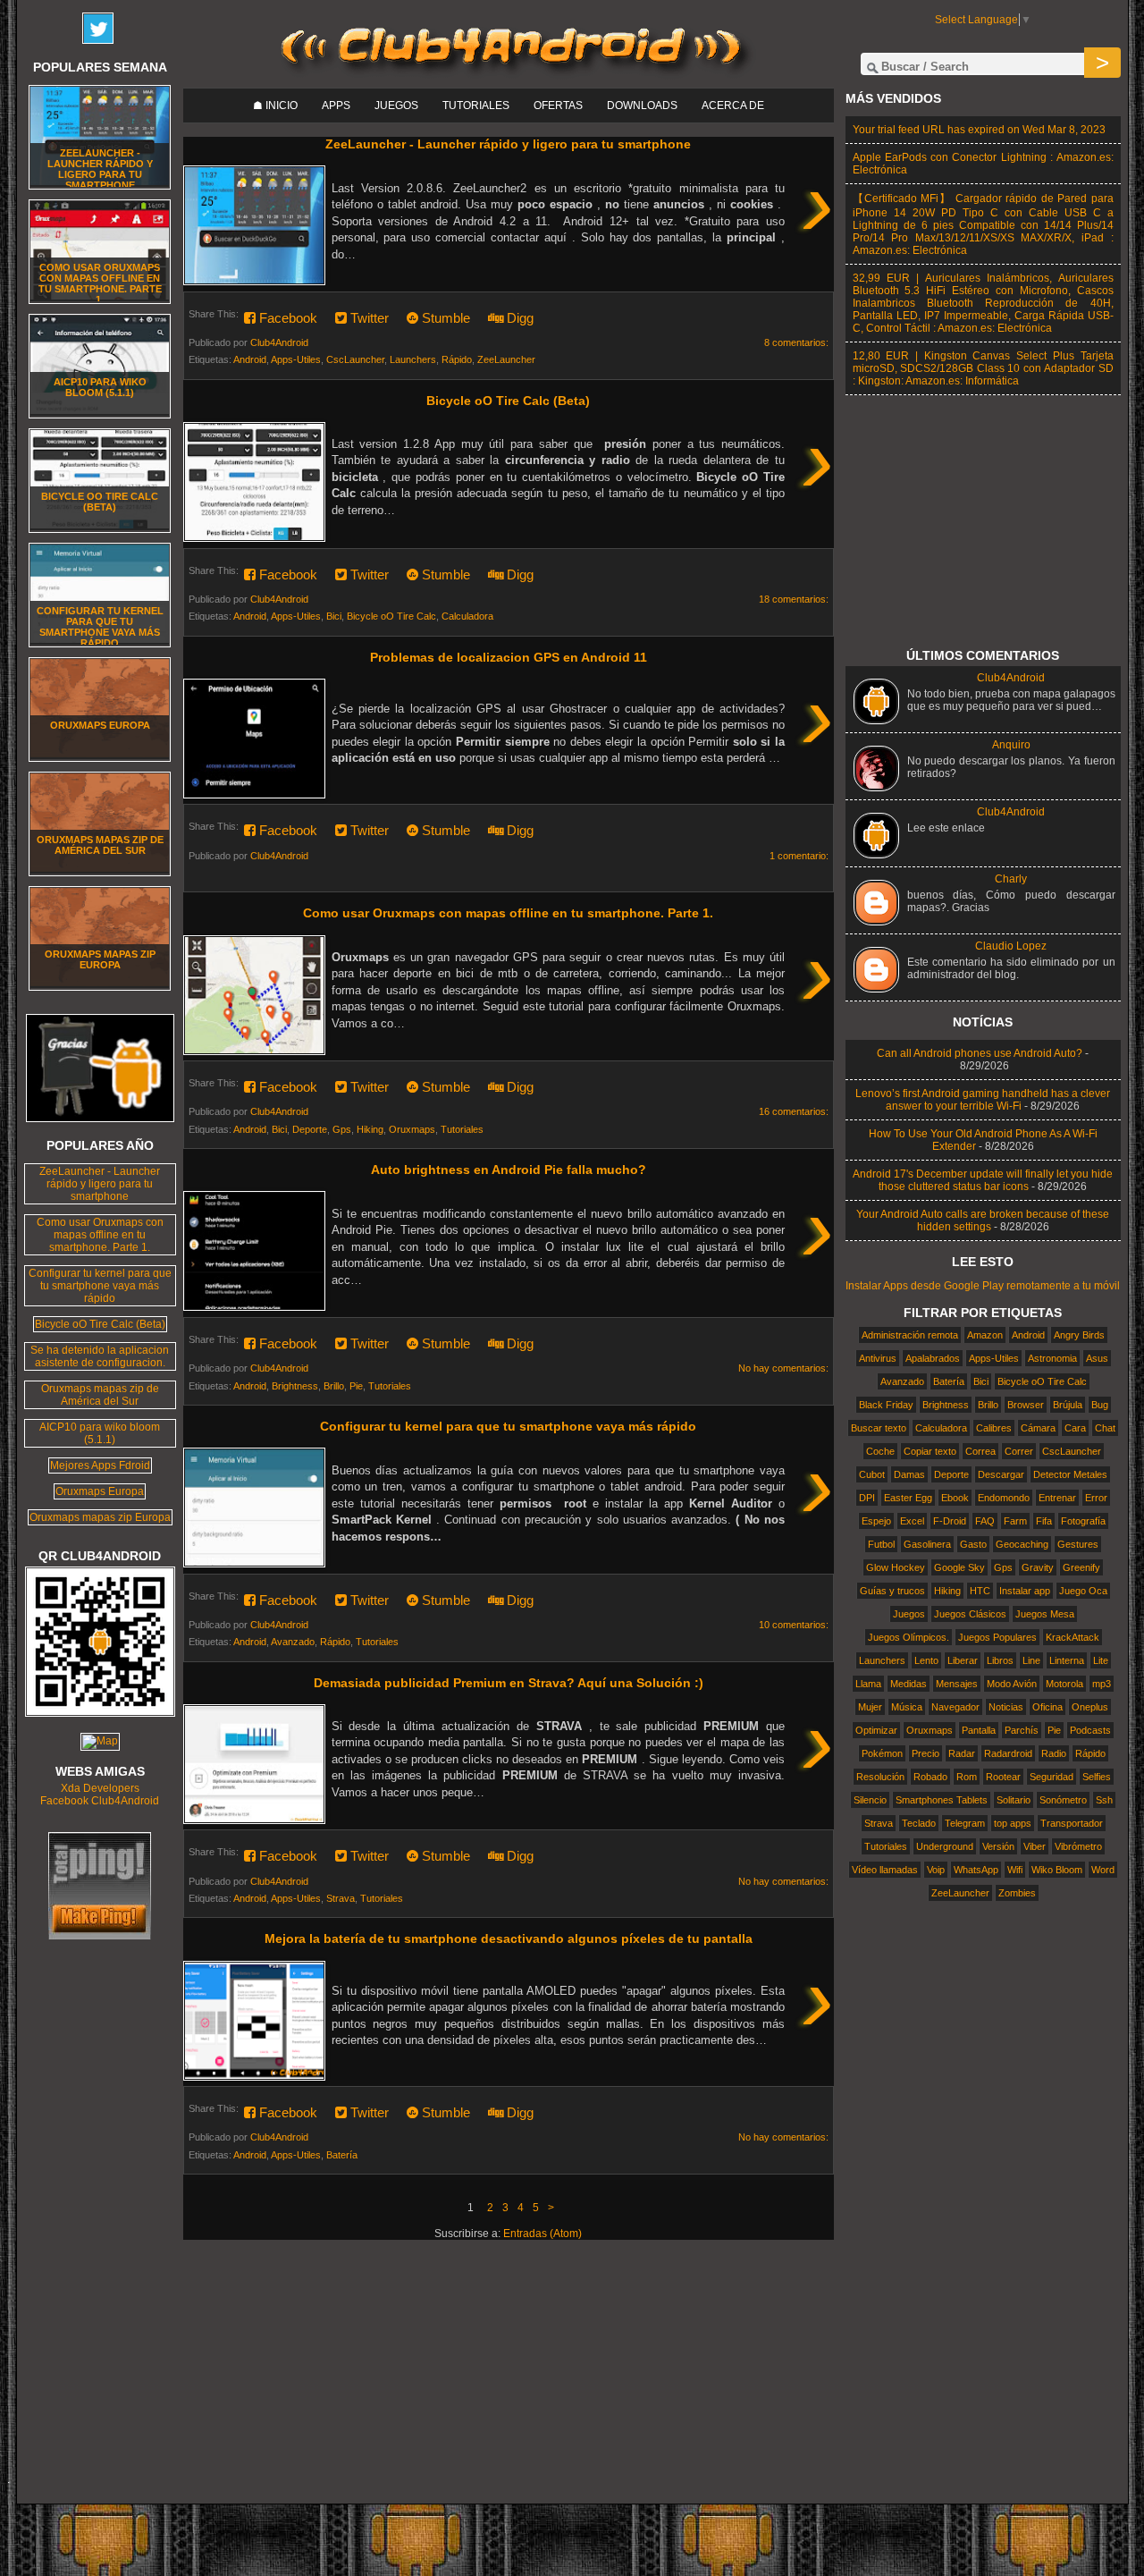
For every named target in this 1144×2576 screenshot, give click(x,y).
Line (1031, 1660)
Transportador (1072, 1823)
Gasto (973, 1544)
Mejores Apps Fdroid (100, 1465)
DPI (867, 1498)
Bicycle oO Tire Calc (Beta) (508, 401)
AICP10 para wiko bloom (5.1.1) (100, 387)
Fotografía (1083, 1521)
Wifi (1015, 1870)
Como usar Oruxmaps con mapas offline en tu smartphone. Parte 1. (508, 913)
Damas (909, 1474)
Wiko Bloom (1057, 1870)
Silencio (870, 1800)
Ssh (1104, 1800)
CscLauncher (355, 359)
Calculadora (467, 616)
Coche (880, 1451)
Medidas (908, 1684)
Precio (925, 1753)
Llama (868, 1684)
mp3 (1102, 1684)
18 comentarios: (794, 599)
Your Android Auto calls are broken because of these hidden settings (983, 1220)
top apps (1013, 1823)
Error (1096, 1498)
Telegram (965, 1823)
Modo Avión (1012, 1684)
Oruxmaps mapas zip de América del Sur (100, 845)
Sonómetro (1063, 1800)
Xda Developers (100, 1788)
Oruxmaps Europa (100, 725)
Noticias (1006, 1707)
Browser (1026, 1405)
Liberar (963, 1660)
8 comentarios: (796, 342)
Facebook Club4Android (100, 1801)
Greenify (1081, 1567)
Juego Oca (1083, 1591)
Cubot (872, 1474)
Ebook (955, 1498)
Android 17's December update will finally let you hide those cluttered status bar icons (983, 1180)
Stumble (444, 318)
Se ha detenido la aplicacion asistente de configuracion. (100, 1356)
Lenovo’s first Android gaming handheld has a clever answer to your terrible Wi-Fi (983, 1100)
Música (907, 1707)
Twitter (368, 318)
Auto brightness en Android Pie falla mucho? (509, 1170)
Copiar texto (930, 1451)
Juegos (396, 106)
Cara (1075, 1428)
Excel (912, 1521)
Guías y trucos (892, 1591)
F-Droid (950, 1521)
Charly (1011, 879)
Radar (962, 1753)
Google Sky (959, 1567)
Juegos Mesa (1045, 1614)
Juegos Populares (997, 1637)
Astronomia (1052, 1358)
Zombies (1017, 1893)
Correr (1019, 1451)
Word (1103, 1870)
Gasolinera (927, 1544)
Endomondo (1004, 1498)
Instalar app (1025, 1591)
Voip (936, 1870)
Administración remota (910, 1335)
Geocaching (1022, 1544)
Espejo (876, 1521)
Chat (1105, 1428)
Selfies (1097, 1777)
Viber (1035, 1846)
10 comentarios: (794, 1625)
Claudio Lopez (1011, 946)
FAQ (985, 1521)
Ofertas (558, 106)
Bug (1100, 1405)
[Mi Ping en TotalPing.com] (100, 1936)
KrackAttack (1072, 1637)
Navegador (955, 1707)
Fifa (1044, 1521)
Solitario (1014, 1800)
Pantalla (979, 1730)
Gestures (1078, 1544)
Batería (342, 2155)
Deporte (310, 1129)
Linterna (1067, 1660)
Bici (334, 616)
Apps (336, 106)
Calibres (994, 1428)
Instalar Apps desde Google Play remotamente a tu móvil (983, 1286)
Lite (1101, 1660)
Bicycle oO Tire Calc (391, 616)
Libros (1000, 1660)
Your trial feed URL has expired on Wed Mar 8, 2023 (979, 130)
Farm (1015, 1521)
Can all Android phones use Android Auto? (980, 1053)
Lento (926, 1660)
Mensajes (957, 1684)
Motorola (1064, 1684)
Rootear (1003, 1777)
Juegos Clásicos (970, 1614)
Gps (342, 1129)
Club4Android (1011, 678)
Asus (1097, 1358)
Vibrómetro (1078, 1846)
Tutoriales (476, 106)
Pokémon (882, 1753)
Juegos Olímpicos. (908, 1637)
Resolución (880, 1777)
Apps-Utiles (296, 359)
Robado (930, 1777)
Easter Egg (908, 1498)
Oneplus (1090, 1707)
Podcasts (1090, 1730)
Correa (980, 1451)
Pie (356, 1386)
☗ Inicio (275, 106)
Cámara (1038, 1428)
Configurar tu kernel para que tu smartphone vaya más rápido (508, 1426)
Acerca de (733, 106)
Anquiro (1011, 745)
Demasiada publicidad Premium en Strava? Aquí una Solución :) (509, 1683)
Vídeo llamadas (885, 1870)
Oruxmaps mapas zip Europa (100, 959)
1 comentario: (799, 856)
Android (250, 359)
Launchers (413, 359)
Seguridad (1051, 1777)
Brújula (1068, 1405)
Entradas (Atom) (543, 2234)
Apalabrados (933, 1358)
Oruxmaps (412, 1129)
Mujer (870, 1707)
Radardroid (1008, 1753)
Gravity (1038, 1567)
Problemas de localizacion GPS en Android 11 (509, 657)
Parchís (1022, 1730)
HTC (980, 1591)
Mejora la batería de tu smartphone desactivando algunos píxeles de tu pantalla (509, 1938)
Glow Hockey (896, 1567)
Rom (967, 1777)
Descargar (1001, 1474)
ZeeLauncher (506, 359)
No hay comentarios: (783, 1368)
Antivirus (878, 1358)
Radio (1054, 1753)
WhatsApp (976, 1870)
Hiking (370, 1129)
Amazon (985, 1335)
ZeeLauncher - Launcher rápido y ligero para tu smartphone (508, 144)
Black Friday (886, 1405)
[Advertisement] (511, 2378)
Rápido (457, 359)
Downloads (642, 106)
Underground (945, 1846)
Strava (341, 1898)
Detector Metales (1070, 1474)
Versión (998, 1846)
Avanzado (293, 1642)
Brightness (295, 1386)
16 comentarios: (794, 1111)
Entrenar (1057, 1498)
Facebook (286, 318)
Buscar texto (879, 1428)
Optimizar (876, 1730)
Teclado (919, 1823)
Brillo (334, 1386)
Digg (518, 318)
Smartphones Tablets (942, 1800)
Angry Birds (1079, 1335)
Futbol (881, 1544)
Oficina (1047, 1707)
